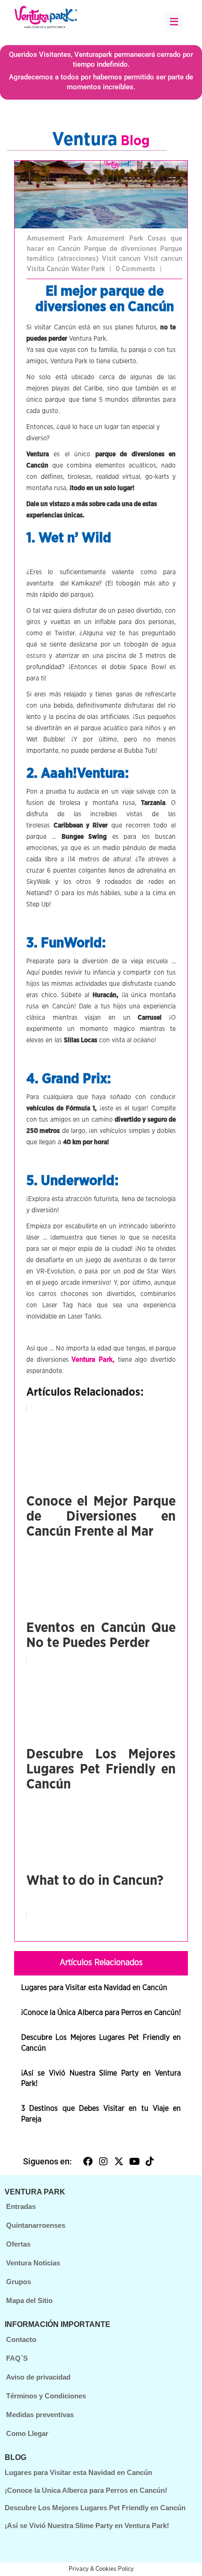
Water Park (89, 269)
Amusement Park (57, 238)
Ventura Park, (93, 1360)
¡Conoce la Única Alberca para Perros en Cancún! (101, 2013)
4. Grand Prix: (69, 1079)
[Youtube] (134, 2162)
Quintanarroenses (36, 2225)
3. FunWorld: (66, 943)
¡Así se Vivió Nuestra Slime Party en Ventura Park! (87, 2525)
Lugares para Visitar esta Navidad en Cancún (94, 1988)
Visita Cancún (49, 269)
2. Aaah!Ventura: (78, 773)
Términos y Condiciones (46, 2396)
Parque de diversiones (122, 249)
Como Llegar (27, 2433)
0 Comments (136, 269)
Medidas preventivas (40, 2415)
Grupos (19, 2282)
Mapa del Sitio (29, 2300)
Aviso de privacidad (38, 2377)
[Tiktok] (150, 2162)
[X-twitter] (119, 2162)
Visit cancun (123, 259)
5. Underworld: (72, 1181)
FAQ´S (17, 2358)
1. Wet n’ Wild (69, 538)
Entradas (21, 2206)
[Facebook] (88, 2162)
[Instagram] (103, 2162)
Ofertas (18, 2244)
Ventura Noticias (33, 2263)
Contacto (21, 2339)
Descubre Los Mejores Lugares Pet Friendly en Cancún (95, 2508)
